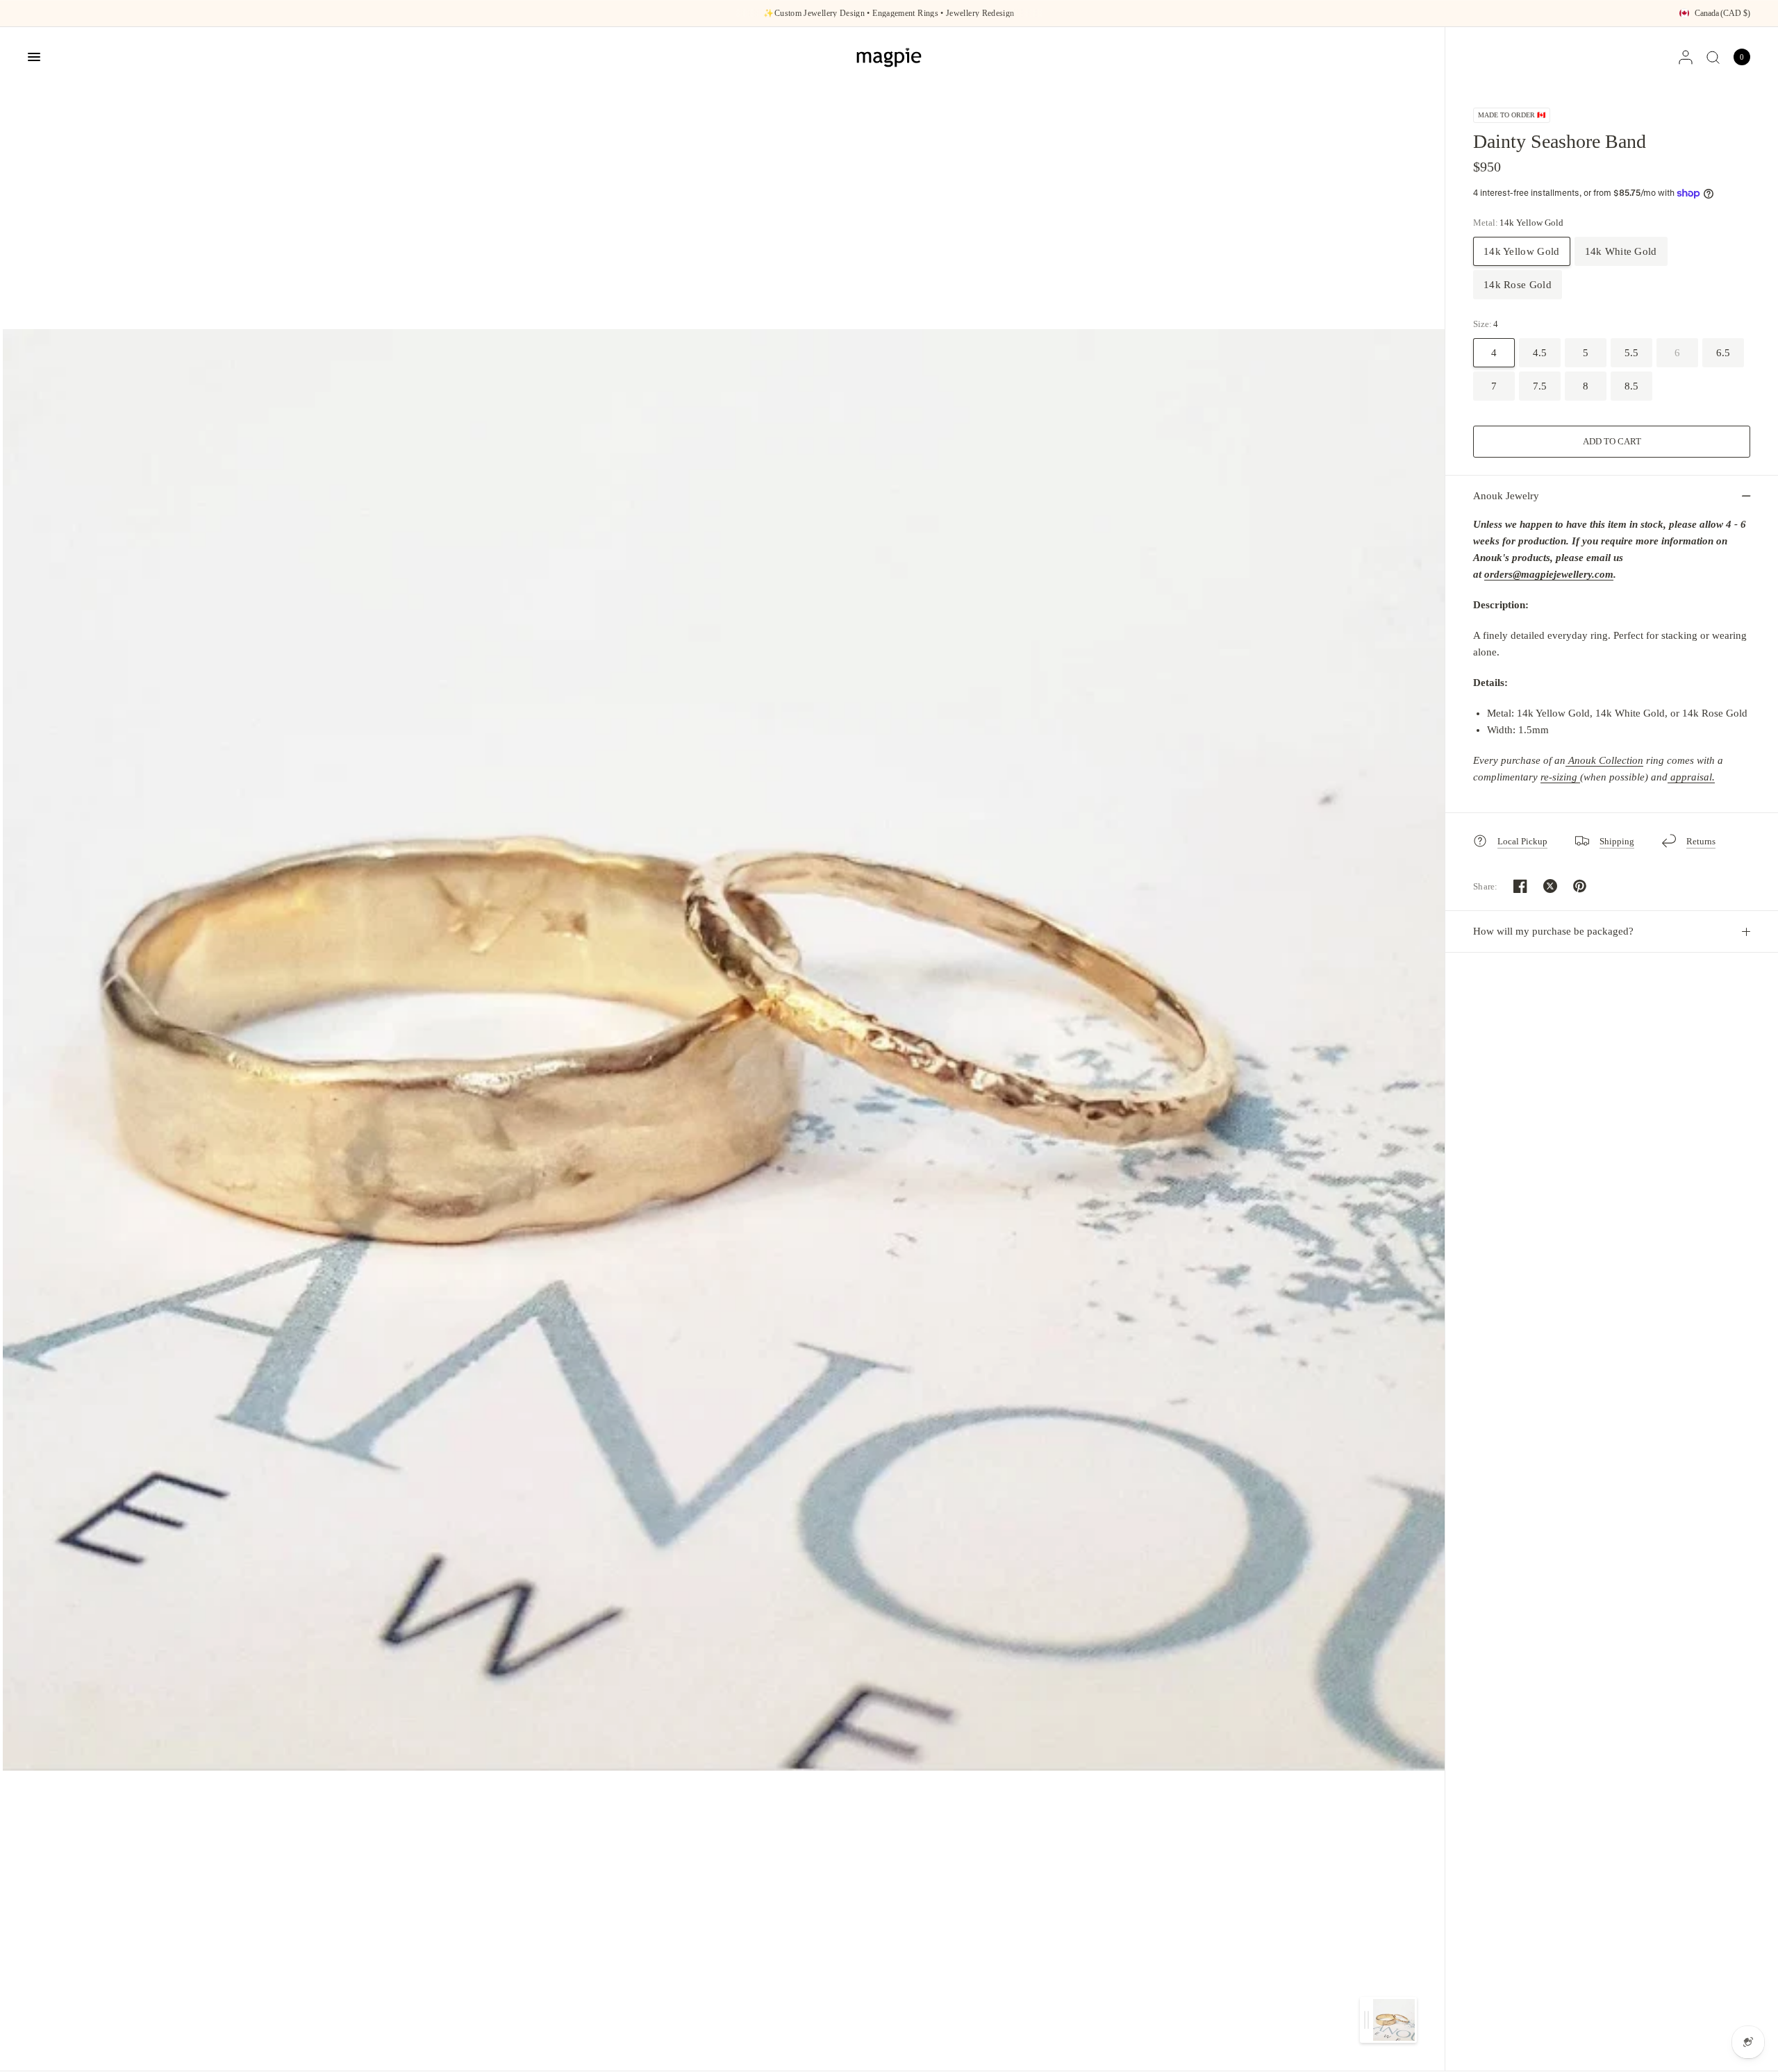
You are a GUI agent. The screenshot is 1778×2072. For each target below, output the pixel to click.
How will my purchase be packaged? (1553, 931)
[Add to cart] (1612, 442)
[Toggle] (1366, 2020)
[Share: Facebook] (1520, 886)
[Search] (1713, 57)
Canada (1722, 13)
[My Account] (1686, 57)
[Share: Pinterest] (1580, 886)
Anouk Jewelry (1506, 496)
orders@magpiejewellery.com (1549, 574)
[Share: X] (1550, 886)
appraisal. (1691, 777)
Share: (1486, 886)
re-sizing (1560, 777)
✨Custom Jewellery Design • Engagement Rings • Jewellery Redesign (889, 13)
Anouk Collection (1606, 760)
